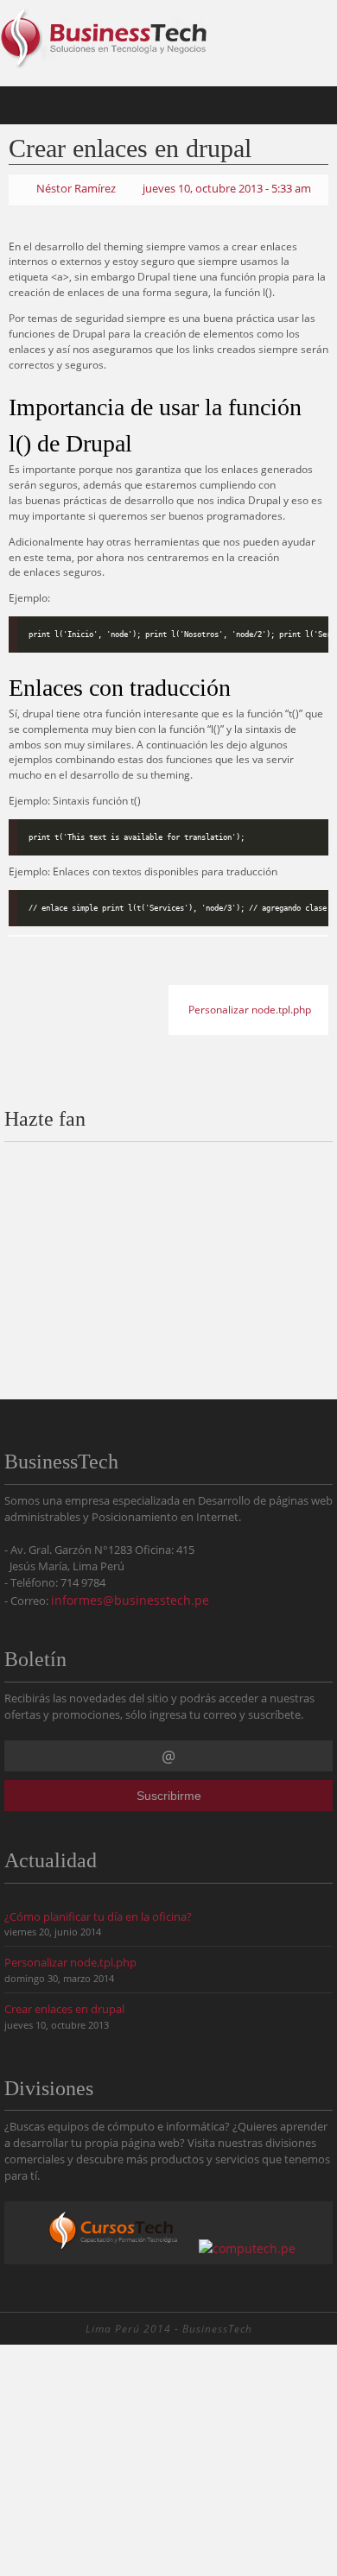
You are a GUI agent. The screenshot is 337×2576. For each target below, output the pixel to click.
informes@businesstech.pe (130, 1597)
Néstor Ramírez (76, 187)
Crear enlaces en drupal (64, 2005)
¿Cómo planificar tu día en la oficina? (98, 1913)
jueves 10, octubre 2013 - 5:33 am (227, 187)
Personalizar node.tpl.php (251, 1005)
